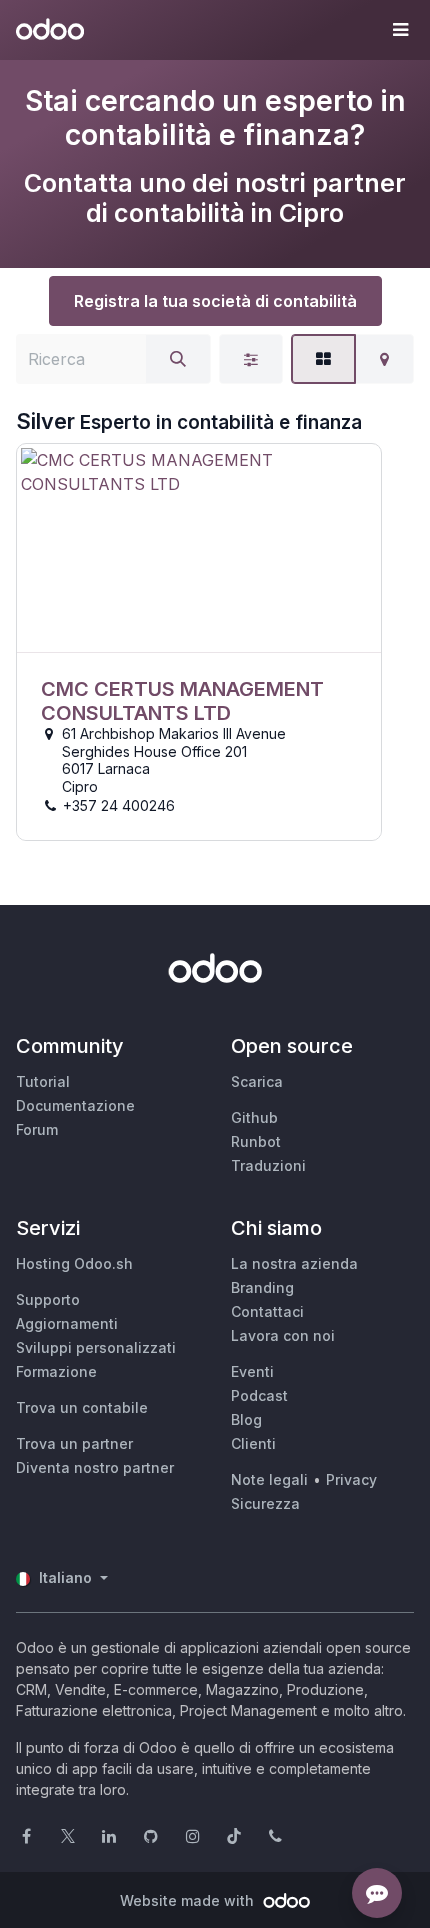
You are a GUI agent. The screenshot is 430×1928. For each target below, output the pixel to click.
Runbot (256, 1141)
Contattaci (267, 1311)
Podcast (259, 1395)
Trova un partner (74, 1443)
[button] (400, 30)
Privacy (351, 1479)
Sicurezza (265, 1503)
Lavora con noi (283, 1335)
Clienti (253, 1443)
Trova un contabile (82, 1407)
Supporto (48, 1299)
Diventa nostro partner (95, 1467)
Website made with (189, 1900)
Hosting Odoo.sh (74, 1263)
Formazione (56, 1371)
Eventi (252, 1371)
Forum (37, 1129)
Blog (246, 1419)
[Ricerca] (178, 359)
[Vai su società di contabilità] (199, 548)
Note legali (269, 1479)
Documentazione (75, 1105)
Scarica (257, 1081)
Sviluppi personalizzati (96, 1347)
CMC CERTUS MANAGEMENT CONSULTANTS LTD (182, 701)
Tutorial (43, 1081)
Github (254, 1117)
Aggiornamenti (67, 1323)
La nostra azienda (294, 1263)
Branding (262, 1287)
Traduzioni (268, 1165)
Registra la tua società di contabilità (215, 301)
